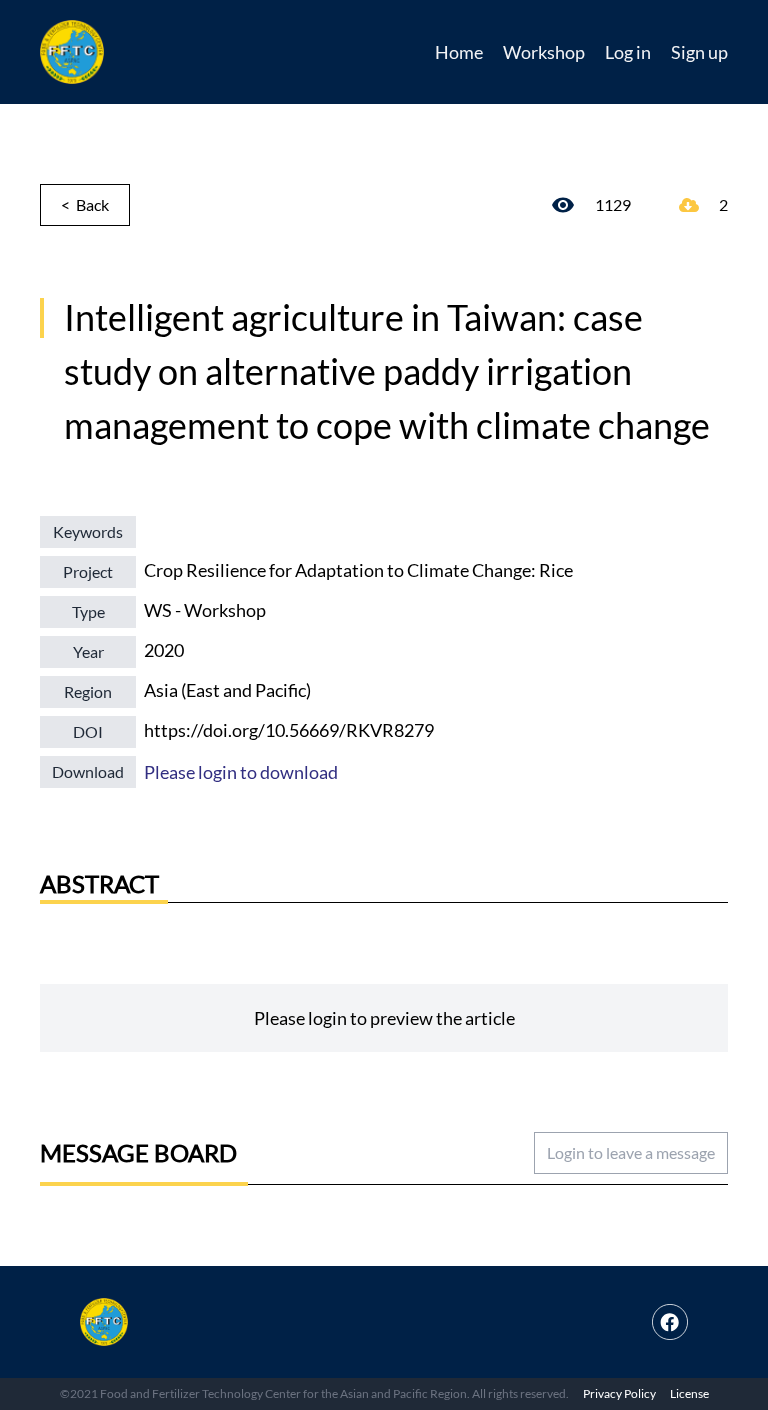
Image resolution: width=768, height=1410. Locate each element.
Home (459, 52)
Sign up (699, 52)
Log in (628, 52)
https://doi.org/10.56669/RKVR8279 (289, 730)
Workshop (544, 52)
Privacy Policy (619, 1393)
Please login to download (241, 772)
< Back (85, 204)
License (689, 1393)
